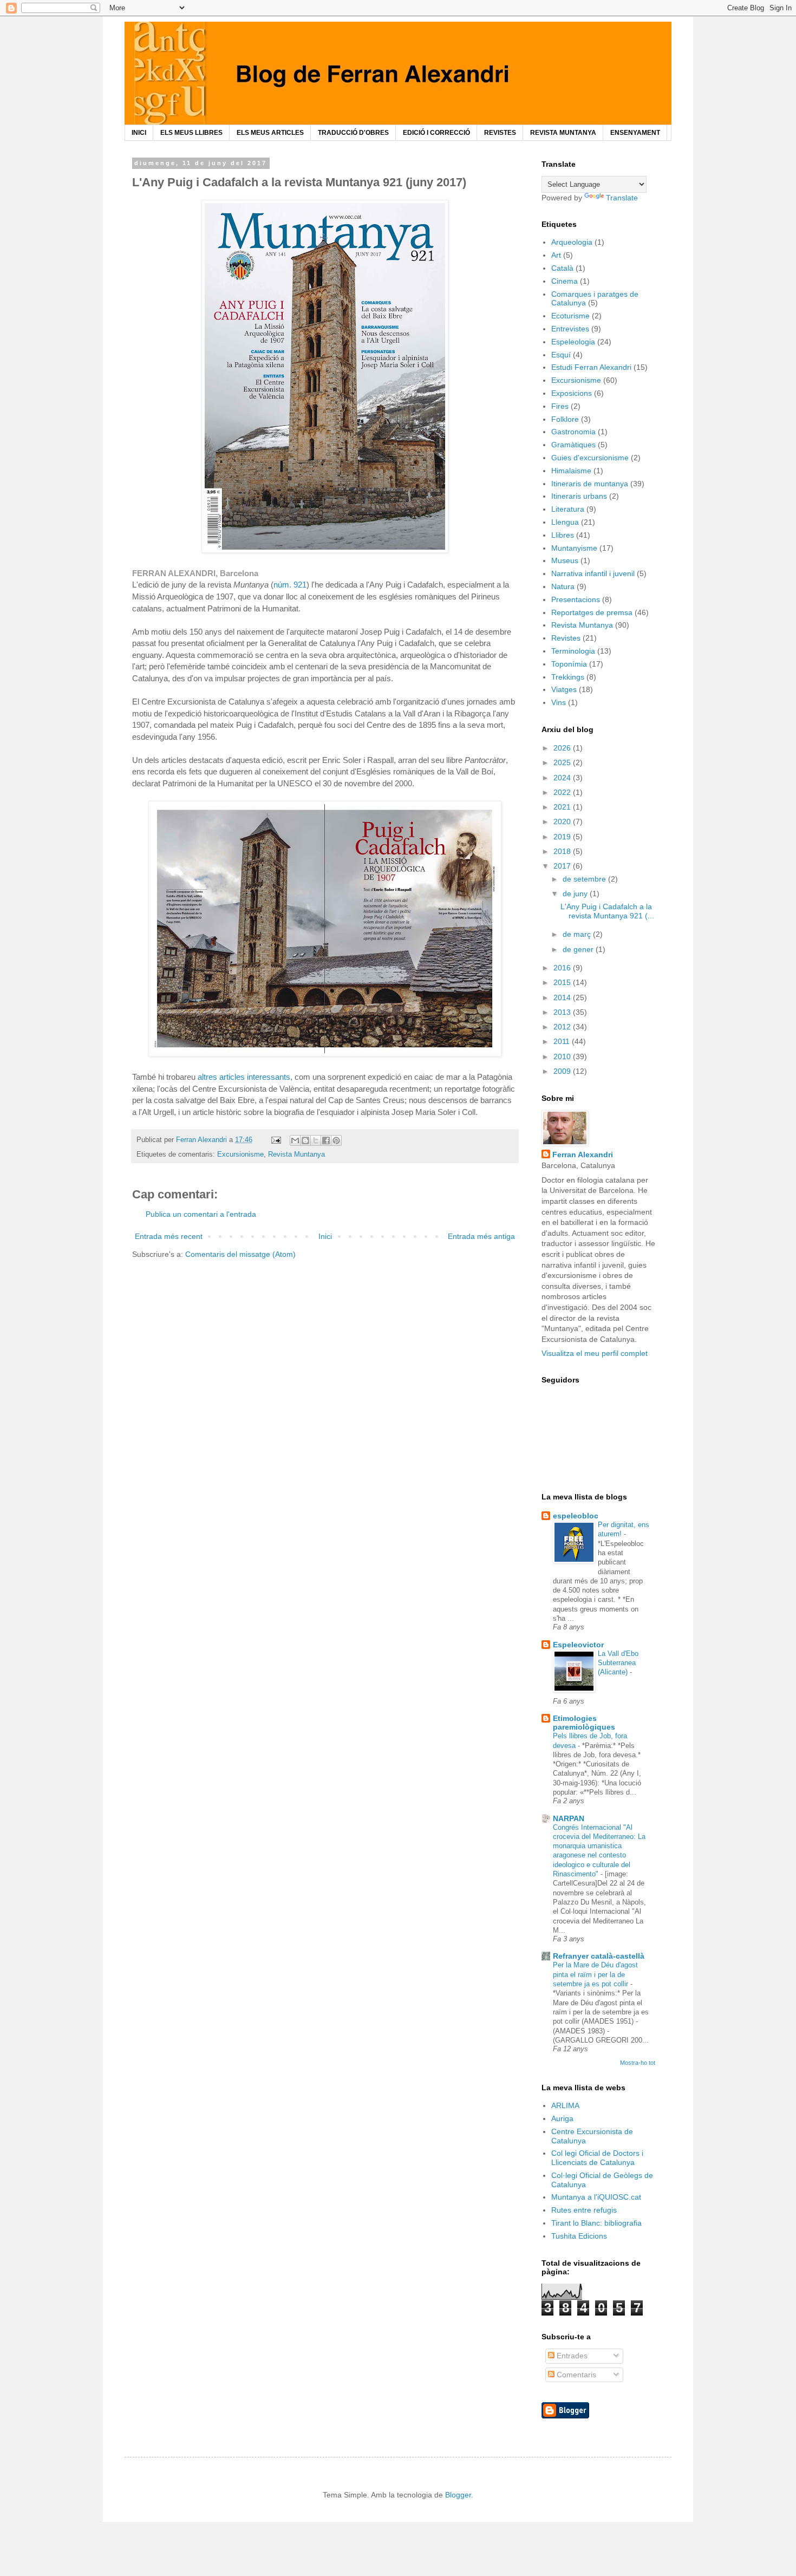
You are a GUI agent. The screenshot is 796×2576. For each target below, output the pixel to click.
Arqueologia (572, 242)
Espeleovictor (578, 1645)
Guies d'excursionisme (590, 458)
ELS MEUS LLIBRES (191, 133)
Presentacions (576, 599)
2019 (563, 837)
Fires (560, 406)
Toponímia (569, 664)
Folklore (565, 419)
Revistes (566, 638)
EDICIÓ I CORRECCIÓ (436, 133)
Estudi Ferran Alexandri (591, 367)
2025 (563, 762)
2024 (563, 778)
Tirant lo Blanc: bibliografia (596, 2223)
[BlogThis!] (305, 1140)
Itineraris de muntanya (590, 484)
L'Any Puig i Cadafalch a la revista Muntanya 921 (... (607, 911)
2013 (563, 1012)
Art (556, 255)
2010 (563, 1057)
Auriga (562, 2118)
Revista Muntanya (296, 1155)
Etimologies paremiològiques (584, 1723)
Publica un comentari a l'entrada (201, 1214)
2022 (563, 792)
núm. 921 (290, 585)
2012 (563, 1027)
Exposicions (572, 393)
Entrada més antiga (481, 1236)
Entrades (571, 2356)
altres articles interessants (244, 1077)
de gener (579, 949)
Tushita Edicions (579, 2236)
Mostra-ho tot (638, 2063)
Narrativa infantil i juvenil (593, 573)
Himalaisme (571, 471)
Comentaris (575, 2375)
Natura (563, 586)
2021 (563, 807)
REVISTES (500, 133)
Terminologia (573, 651)
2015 (563, 982)
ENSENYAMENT (635, 133)
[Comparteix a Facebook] (326, 1140)
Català (562, 268)
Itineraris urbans (579, 496)
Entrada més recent (169, 1236)
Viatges (564, 689)
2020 (563, 821)
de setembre (585, 879)
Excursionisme (240, 1155)
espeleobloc (576, 1516)
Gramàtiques (573, 445)
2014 (563, 997)
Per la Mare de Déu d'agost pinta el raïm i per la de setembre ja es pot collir (595, 1974)
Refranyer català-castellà (599, 1956)
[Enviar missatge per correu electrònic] (276, 1140)
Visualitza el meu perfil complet (595, 1353)
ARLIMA (565, 2105)
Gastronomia (573, 432)
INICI (139, 133)
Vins (559, 702)
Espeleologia (573, 342)
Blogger (458, 2495)
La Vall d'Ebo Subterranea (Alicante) (618, 1663)
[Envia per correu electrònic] (295, 1140)
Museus (565, 560)
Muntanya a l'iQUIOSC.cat (596, 2197)
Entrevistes (570, 329)
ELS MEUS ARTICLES (270, 133)
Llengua (565, 522)
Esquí (561, 355)
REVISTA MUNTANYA (563, 133)
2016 (563, 968)
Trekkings (568, 677)
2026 (563, 748)
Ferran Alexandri (583, 1155)
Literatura (568, 509)
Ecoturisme (570, 316)
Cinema (565, 281)
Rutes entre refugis (584, 2210)
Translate (622, 198)
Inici (325, 1236)
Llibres (563, 535)
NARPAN (569, 1818)
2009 (563, 1071)
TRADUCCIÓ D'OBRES (353, 133)
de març (578, 934)
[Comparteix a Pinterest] (336, 1140)
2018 (563, 851)
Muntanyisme (574, 548)
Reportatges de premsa (592, 612)
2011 (563, 1041)
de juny (576, 894)
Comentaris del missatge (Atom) (240, 1254)
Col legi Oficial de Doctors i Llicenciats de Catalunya (597, 2158)
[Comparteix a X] (316, 1140)
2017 (563, 866)
